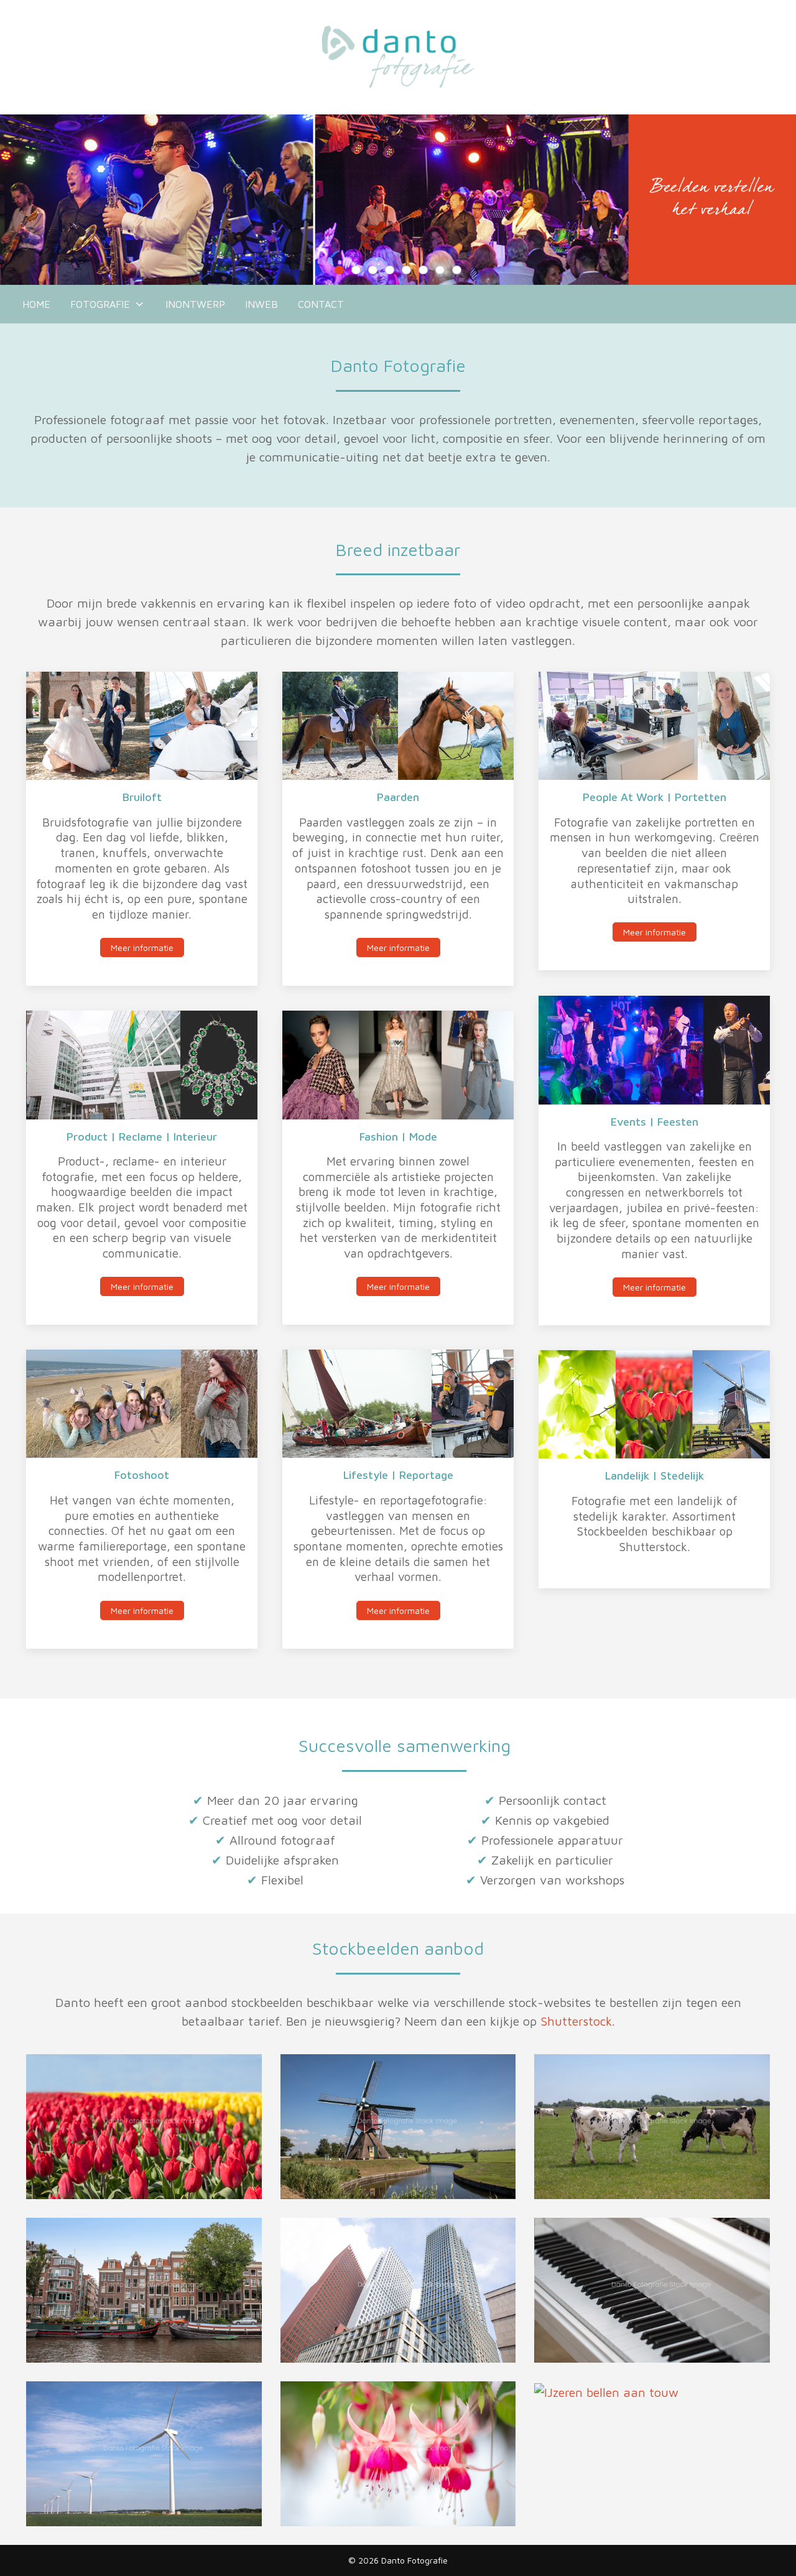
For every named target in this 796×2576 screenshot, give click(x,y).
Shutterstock (576, 2021)
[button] (144, 2125)
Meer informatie (142, 947)
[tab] (339, 270)
